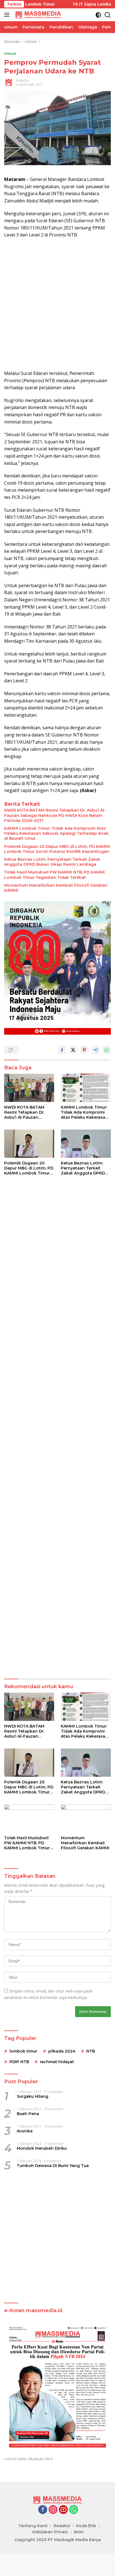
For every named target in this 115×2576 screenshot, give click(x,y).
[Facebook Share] (62, 1050)
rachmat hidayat (57, 2062)
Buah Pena (28, 2114)
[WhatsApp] (74, 2510)
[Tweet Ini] (73, 1050)
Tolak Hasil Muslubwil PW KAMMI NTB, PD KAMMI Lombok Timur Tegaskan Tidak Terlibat (54, 875)
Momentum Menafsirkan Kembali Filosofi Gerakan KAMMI (56, 888)
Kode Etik (86, 2526)
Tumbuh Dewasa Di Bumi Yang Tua (53, 2166)
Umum (10, 53)
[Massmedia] (38, 15)
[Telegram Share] (95, 1050)
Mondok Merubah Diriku (42, 2148)
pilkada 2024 (62, 2051)
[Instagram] (53, 2510)
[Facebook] (43, 2510)
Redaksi (62, 2526)
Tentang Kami (33, 2526)
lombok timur (23, 2051)
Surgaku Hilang (33, 2096)
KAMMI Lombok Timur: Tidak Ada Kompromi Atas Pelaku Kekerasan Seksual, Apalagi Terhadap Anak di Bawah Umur (56, 833)
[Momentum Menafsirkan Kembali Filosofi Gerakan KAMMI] (86, 1818)
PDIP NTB (19, 2062)
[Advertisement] (57, 304)
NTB (91, 2051)
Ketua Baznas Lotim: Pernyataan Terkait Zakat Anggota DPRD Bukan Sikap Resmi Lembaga (52, 862)
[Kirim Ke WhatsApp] (107, 1050)
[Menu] (8, 15)
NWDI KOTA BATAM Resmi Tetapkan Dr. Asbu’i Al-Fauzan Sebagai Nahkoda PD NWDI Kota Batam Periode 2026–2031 (55, 815)
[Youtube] (63, 2510)
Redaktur (23, 81)
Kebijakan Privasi (50, 2532)
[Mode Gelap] (98, 15)
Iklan (79, 2532)
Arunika (25, 2131)
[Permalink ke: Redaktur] (9, 82)
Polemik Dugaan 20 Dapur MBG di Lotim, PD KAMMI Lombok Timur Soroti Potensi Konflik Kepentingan (57, 849)
